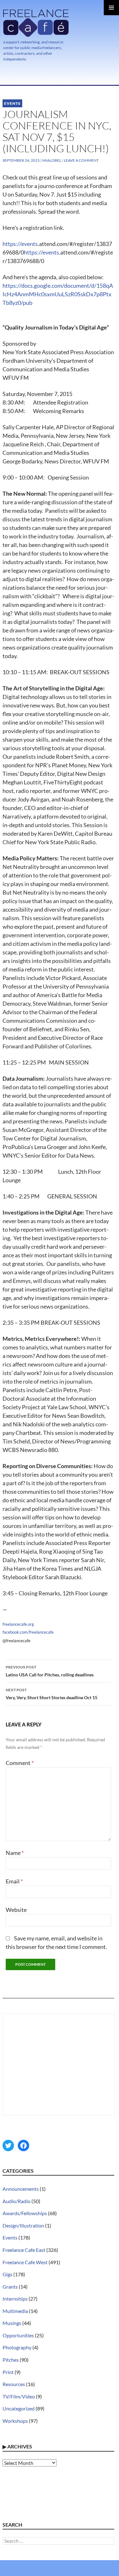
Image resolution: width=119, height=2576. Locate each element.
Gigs (7, 2274)
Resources (14, 2384)
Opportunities (18, 2335)
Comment (20, 1763)
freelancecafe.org (18, 1624)
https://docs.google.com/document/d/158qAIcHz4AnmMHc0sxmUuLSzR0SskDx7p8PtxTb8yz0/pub (58, 294)
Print (8, 2372)
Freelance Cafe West (25, 2262)
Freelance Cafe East (24, 2250)
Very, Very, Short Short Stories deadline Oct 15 (52, 1694)
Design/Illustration (23, 2225)
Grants (10, 2287)
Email (14, 1881)
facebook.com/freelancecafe (28, 1632)
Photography (17, 2347)
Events (12, 103)
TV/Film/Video (19, 2396)
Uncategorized (19, 2408)
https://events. (21, 244)
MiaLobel (52, 160)
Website (16, 1910)
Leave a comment (81, 160)
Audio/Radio (17, 2201)
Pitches (11, 2360)
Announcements (21, 2189)
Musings (12, 2323)
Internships (15, 2299)
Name (15, 1853)
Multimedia (15, 2311)
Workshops (15, 2421)
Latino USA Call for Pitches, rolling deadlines (50, 1671)
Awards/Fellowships (25, 2213)
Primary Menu (111, 8)
